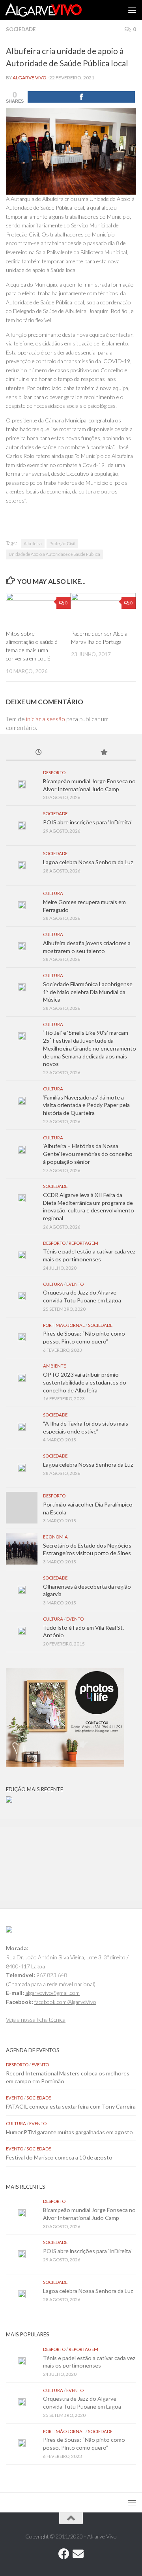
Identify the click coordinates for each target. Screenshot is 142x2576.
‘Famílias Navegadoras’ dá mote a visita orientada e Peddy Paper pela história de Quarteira (86, 1105)
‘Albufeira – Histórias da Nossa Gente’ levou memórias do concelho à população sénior (88, 1154)
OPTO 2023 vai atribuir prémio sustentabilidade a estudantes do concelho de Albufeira (85, 1382)
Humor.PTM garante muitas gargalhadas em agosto (69, 2132)
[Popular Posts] (104, 753)
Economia (55, 1537)
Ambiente (54, 1366)
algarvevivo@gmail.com (52, 1993)
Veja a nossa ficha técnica (36, 2020)
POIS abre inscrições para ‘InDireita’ (87, 822)
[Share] (81, 97)
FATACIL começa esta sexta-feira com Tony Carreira (71, 2106)
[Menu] (132, 10)
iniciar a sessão (46, 719)
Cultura (53, 893)
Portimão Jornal (64, 1325)
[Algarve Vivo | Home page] (56, 10)
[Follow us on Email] (78, 2554)
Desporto (54, 772)
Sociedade (21, 29)
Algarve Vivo (30, 78)
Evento (75, 1284)
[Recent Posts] (38, 753)
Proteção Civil (62, 543)
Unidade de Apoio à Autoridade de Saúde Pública (54, 554)
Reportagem (83, 1243)
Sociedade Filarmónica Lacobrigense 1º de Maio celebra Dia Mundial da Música (88, 992)
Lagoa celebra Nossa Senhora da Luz (88, 862)
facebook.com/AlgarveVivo (65, 2002)
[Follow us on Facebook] (64, 2554)
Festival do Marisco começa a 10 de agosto (59, 2157)
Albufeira (33, 543)
